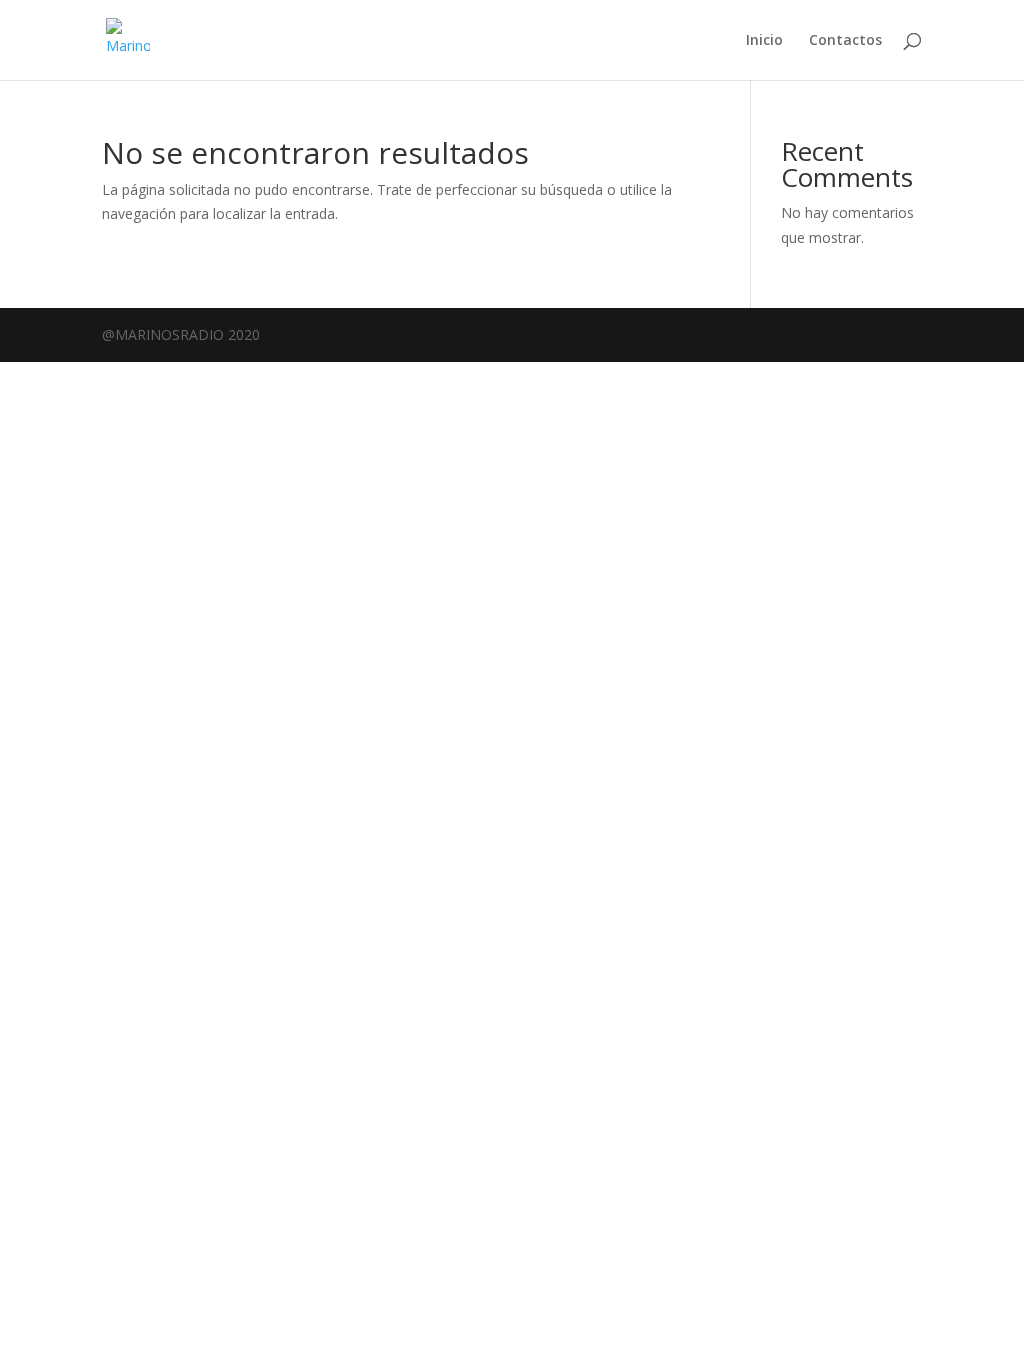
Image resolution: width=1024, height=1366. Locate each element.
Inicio (764, 41)
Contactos (845, 41)
